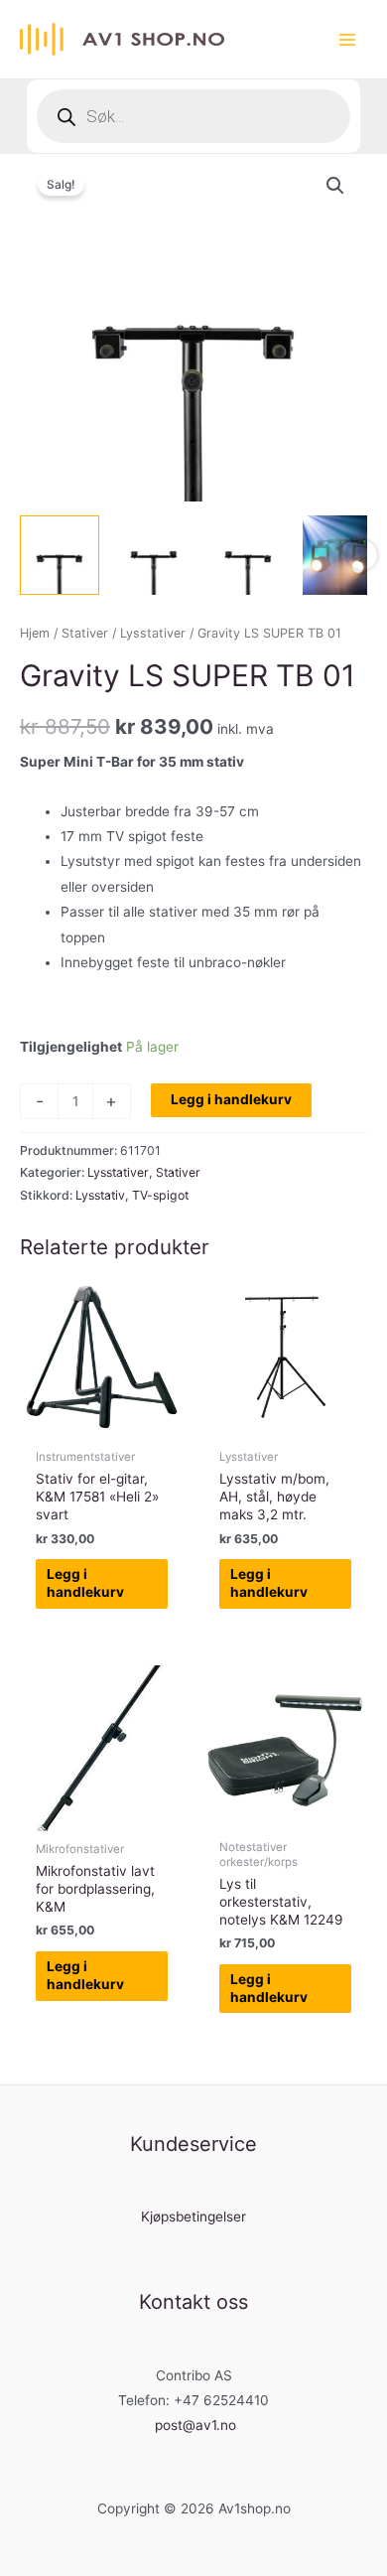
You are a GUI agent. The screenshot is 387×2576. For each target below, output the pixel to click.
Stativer (85, 633)
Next (362, 555)
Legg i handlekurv (231, 1099)
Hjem (35, 633)
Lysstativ (100, 1195)
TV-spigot (160, 1195)
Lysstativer (153, 633)
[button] (335, 186)
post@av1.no (195, 2425)
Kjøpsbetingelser (193, 2217)
